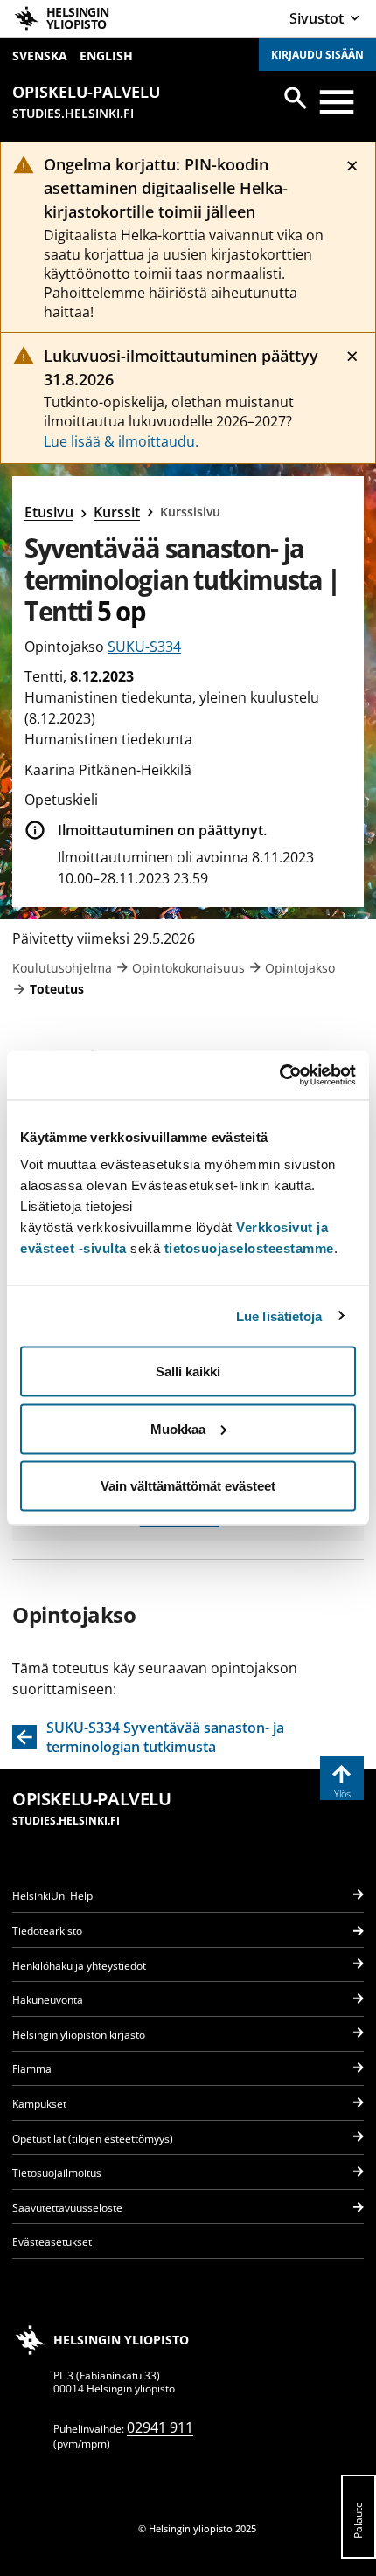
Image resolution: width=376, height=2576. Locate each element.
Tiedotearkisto (47, 1931)
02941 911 (160, 2427)
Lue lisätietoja (279, 1316)
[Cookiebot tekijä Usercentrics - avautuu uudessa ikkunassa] (279, 1076)
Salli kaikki (188, 1371)
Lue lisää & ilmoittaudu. (121, 441)
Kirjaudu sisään (317, 55)
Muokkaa (178, 1428)
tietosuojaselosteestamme (249, 1248)
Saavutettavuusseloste (67, 2208)
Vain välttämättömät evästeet (188, 1486)
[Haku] (296, 98)
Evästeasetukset (52, 2242)
